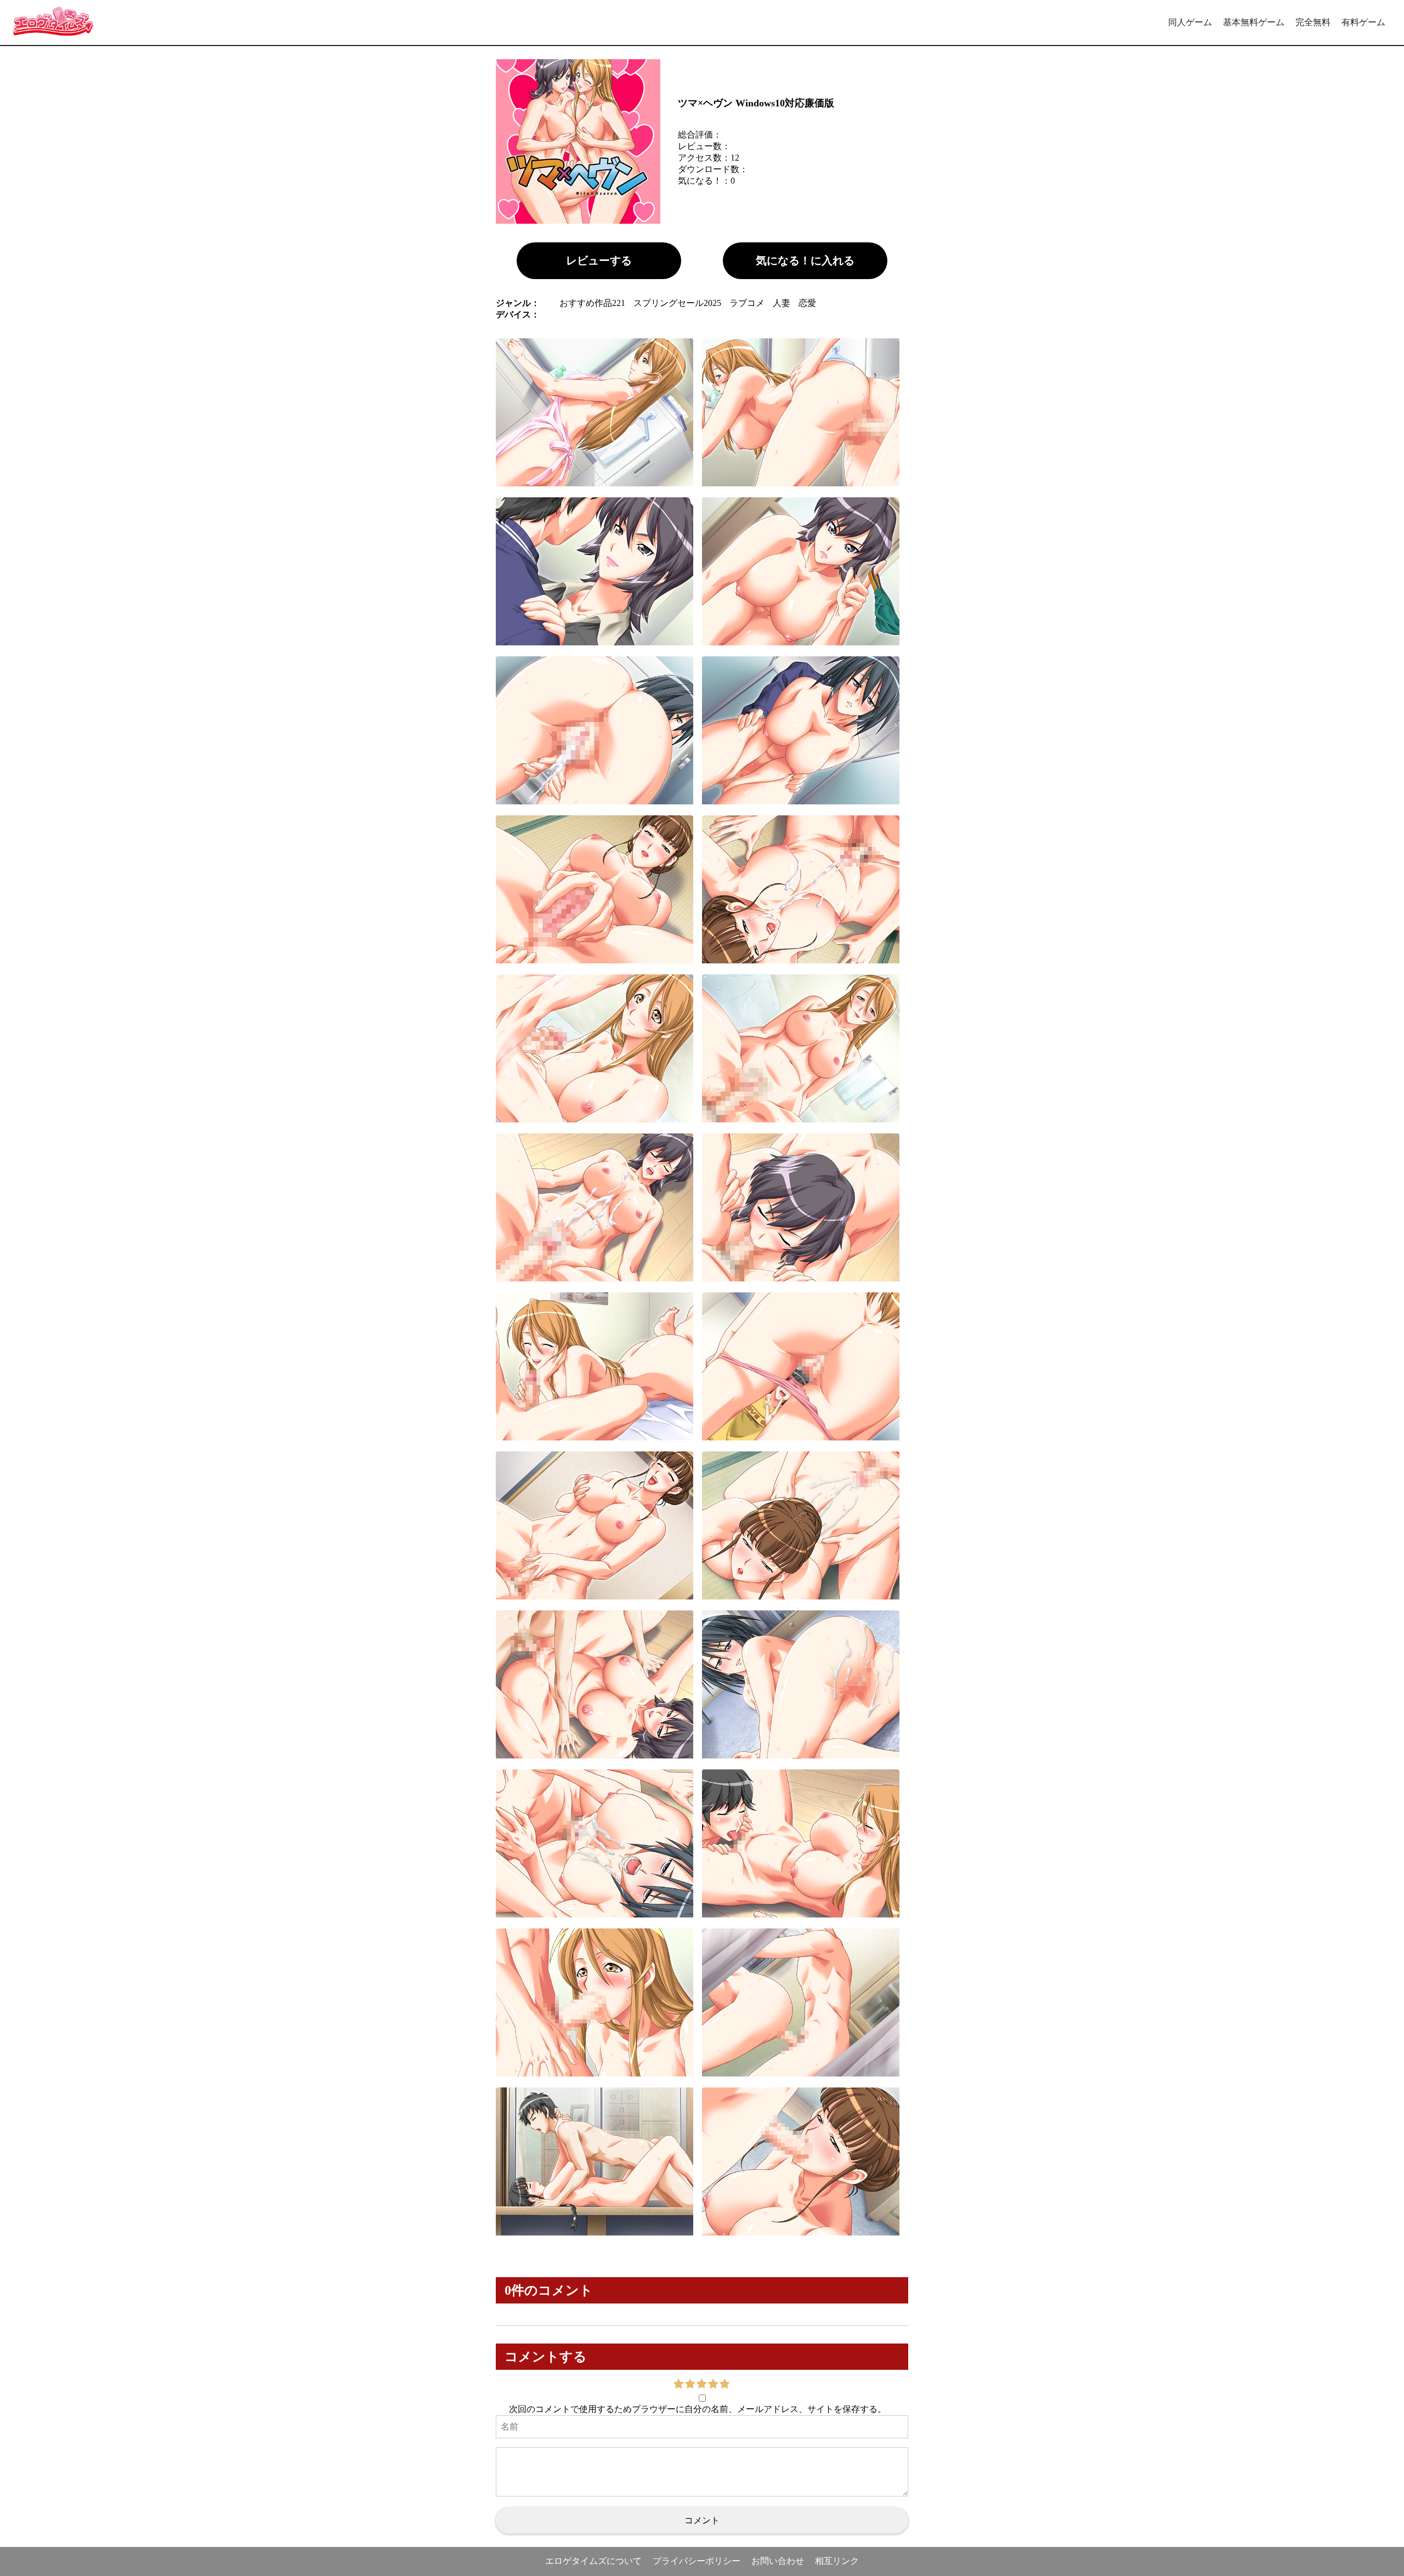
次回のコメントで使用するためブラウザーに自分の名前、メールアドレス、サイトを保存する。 (698, 2409)
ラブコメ (747, 303)
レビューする (599, 260)
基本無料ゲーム (1254, 22)
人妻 (782, 303)
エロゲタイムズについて (593, 2561)
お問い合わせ (778, 2561)
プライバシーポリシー (697, 2561)
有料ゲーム (1363, 22)
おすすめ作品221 (592, 303)
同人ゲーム (1190, 22)
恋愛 (807, 303)
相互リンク (837, 2561)
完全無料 (1313, 22)
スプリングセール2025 (677, 303)
